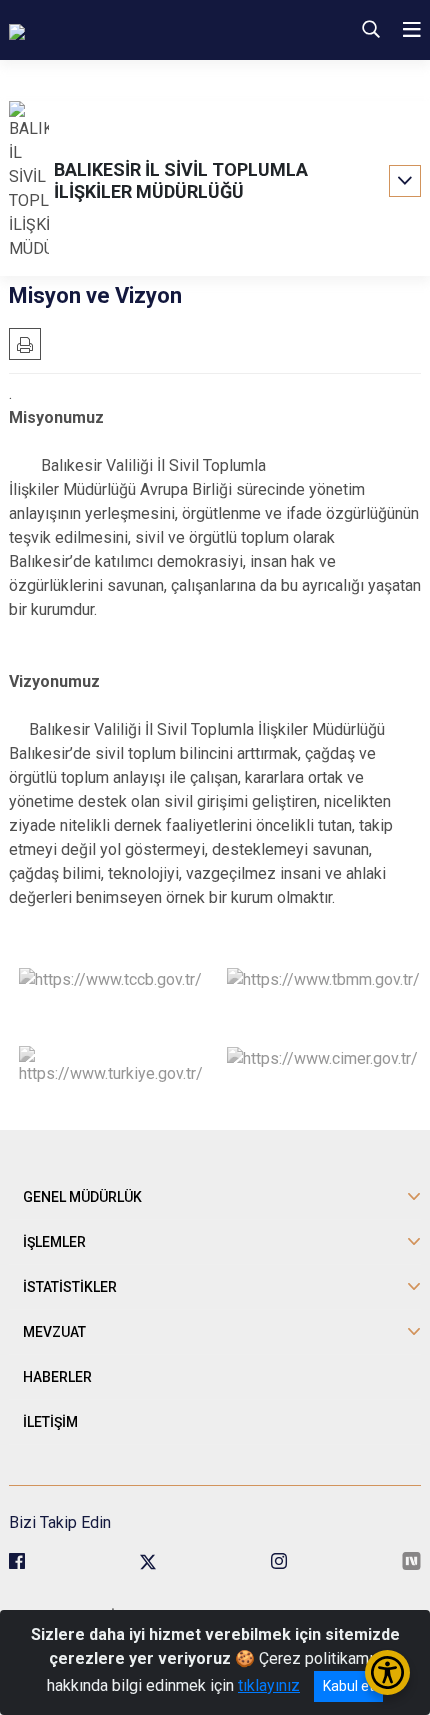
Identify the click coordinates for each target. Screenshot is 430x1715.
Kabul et (348, 1686)
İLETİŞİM (50, 1422)
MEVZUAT (54, 1332)
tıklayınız (269, 1685)
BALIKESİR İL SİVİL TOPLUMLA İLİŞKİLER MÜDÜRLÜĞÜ (181, 180)
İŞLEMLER (54, 1242)
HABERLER (57, 1377)
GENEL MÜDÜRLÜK (82, 1197)
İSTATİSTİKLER (70, 1287)
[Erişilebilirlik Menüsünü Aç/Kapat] (387, 1672)
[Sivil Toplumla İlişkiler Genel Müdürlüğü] (143, 30)
